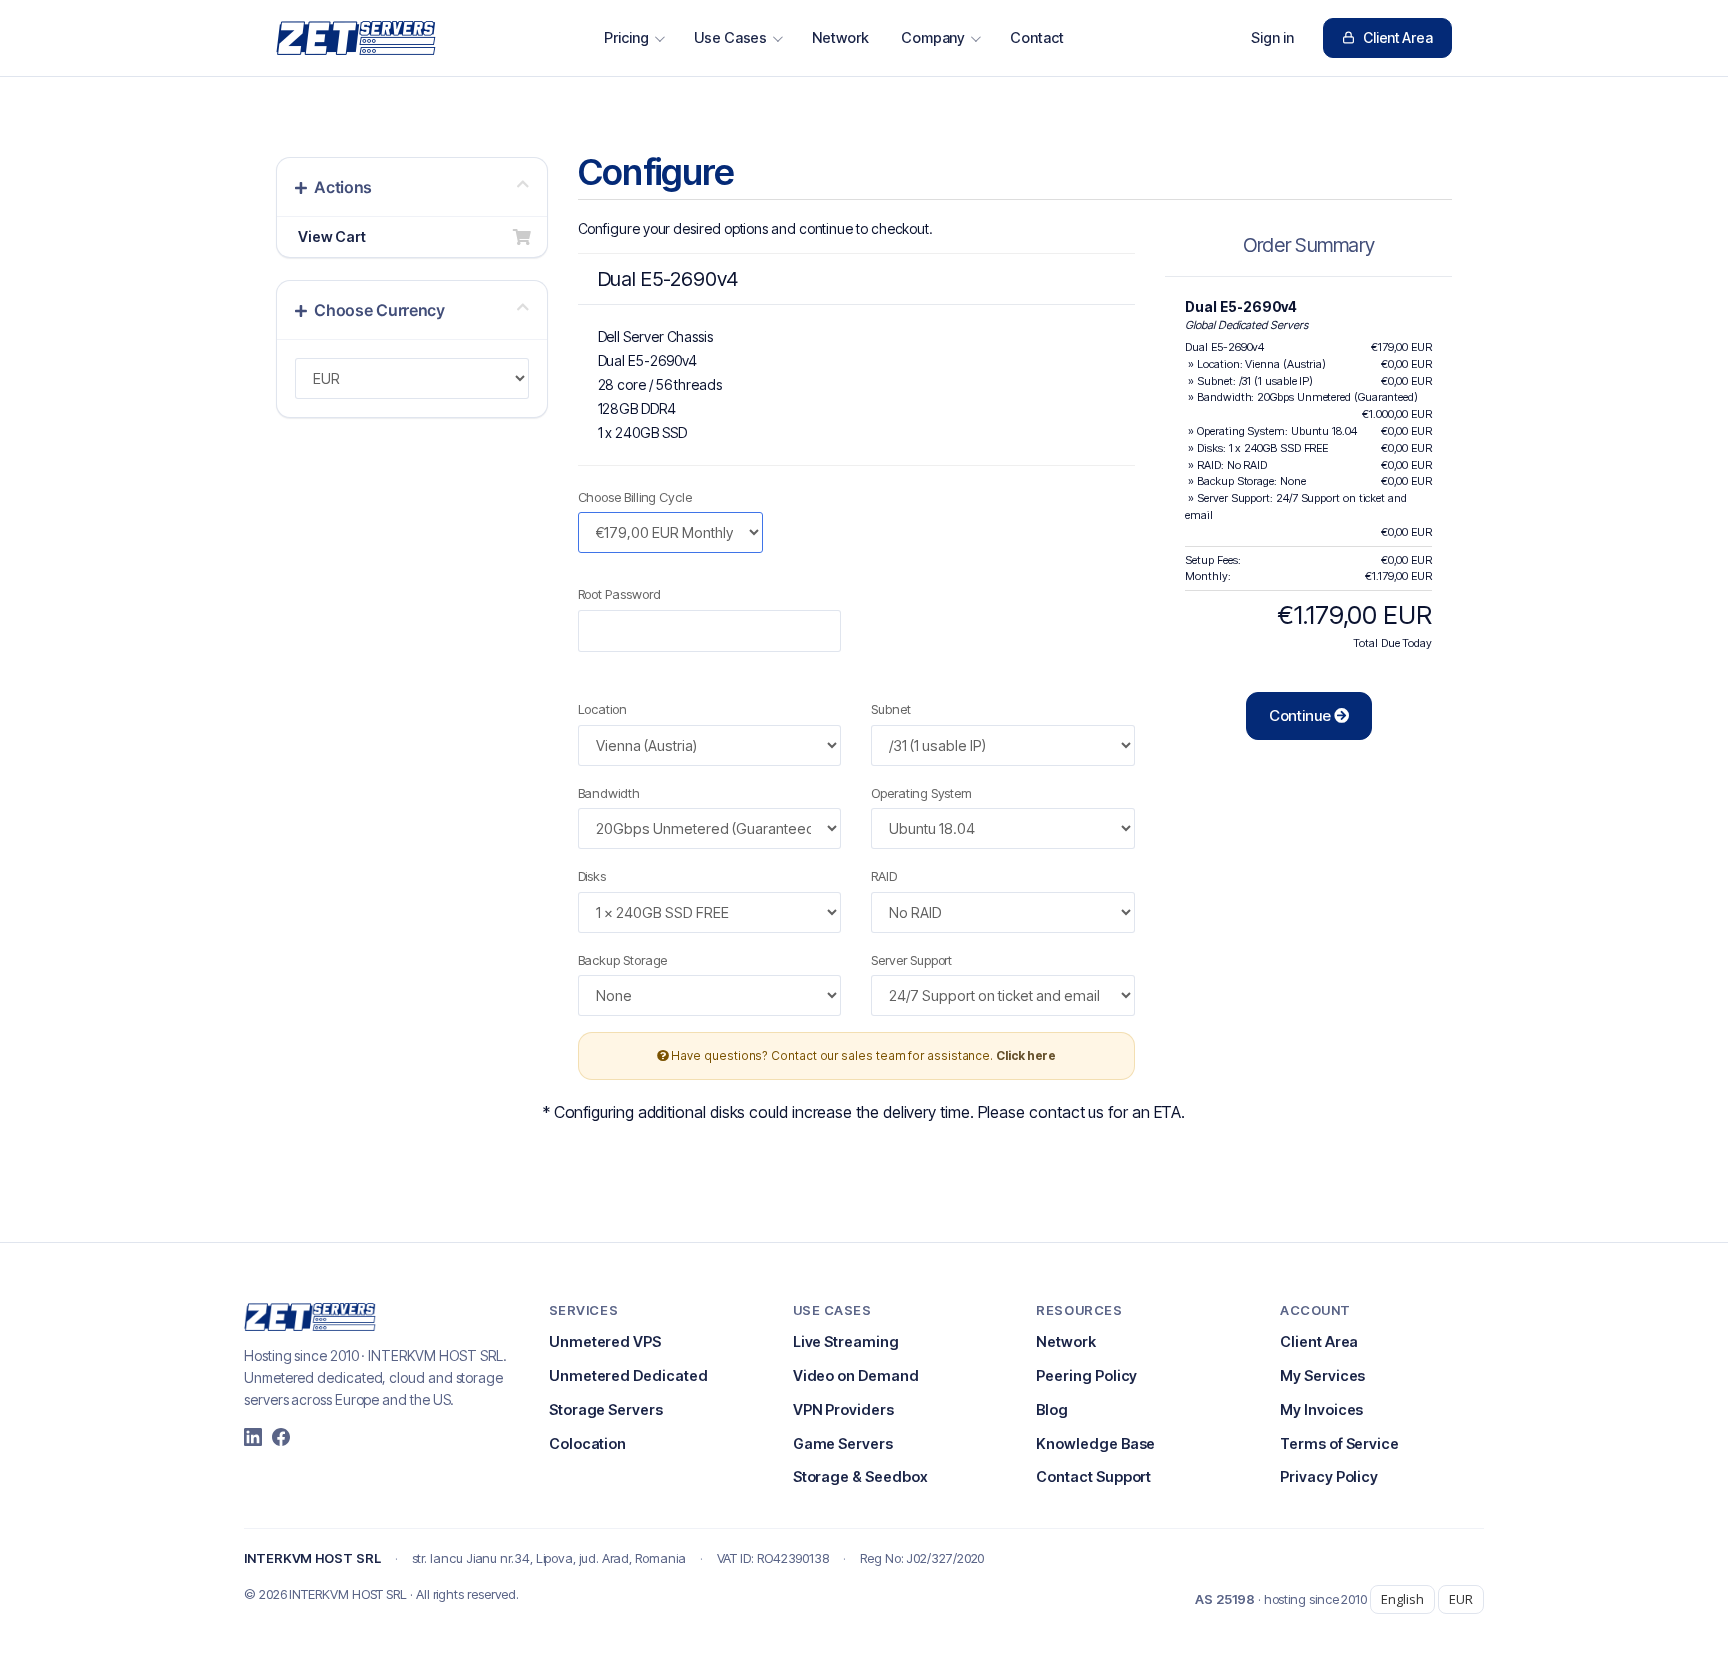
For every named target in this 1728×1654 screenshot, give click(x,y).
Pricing (626, 37)
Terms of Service (1339, 1443)
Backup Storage (623, 960)
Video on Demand (856, 1375)
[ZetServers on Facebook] (281, 1437)
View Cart (329, 236)
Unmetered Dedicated (628, 1375)
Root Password (619, 594)
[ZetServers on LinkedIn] (253, 1437)
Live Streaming (846, 1341)
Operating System (921, 793)
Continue (1301, 715)
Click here (1026, 1055)
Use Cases (730, 37)
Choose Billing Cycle (635, 497)
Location (602, 709)
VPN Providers (843, 1409)
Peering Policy (1086, 1375)
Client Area (1398, 37)
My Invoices (1321, 1409)
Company (933, 37)
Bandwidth (609, 793)
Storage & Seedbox (860, 1476)
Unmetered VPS (605, 1341)
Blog (1052, 1409)
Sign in (1272, 37)
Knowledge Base (1095, 1443)
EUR (1461, 1599)
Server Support (911, 960)
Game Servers (843, 1443)
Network (840, 37)
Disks (592, 876)
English (1402, 1599)
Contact (1037, 37)
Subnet (891, 709)
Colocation (587, 1443)
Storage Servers (606, 1409)
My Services (1322, 1375)
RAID (884, 876)
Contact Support (1093, 1476)
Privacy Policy (1329, 1476)
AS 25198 (1224, 1599)
